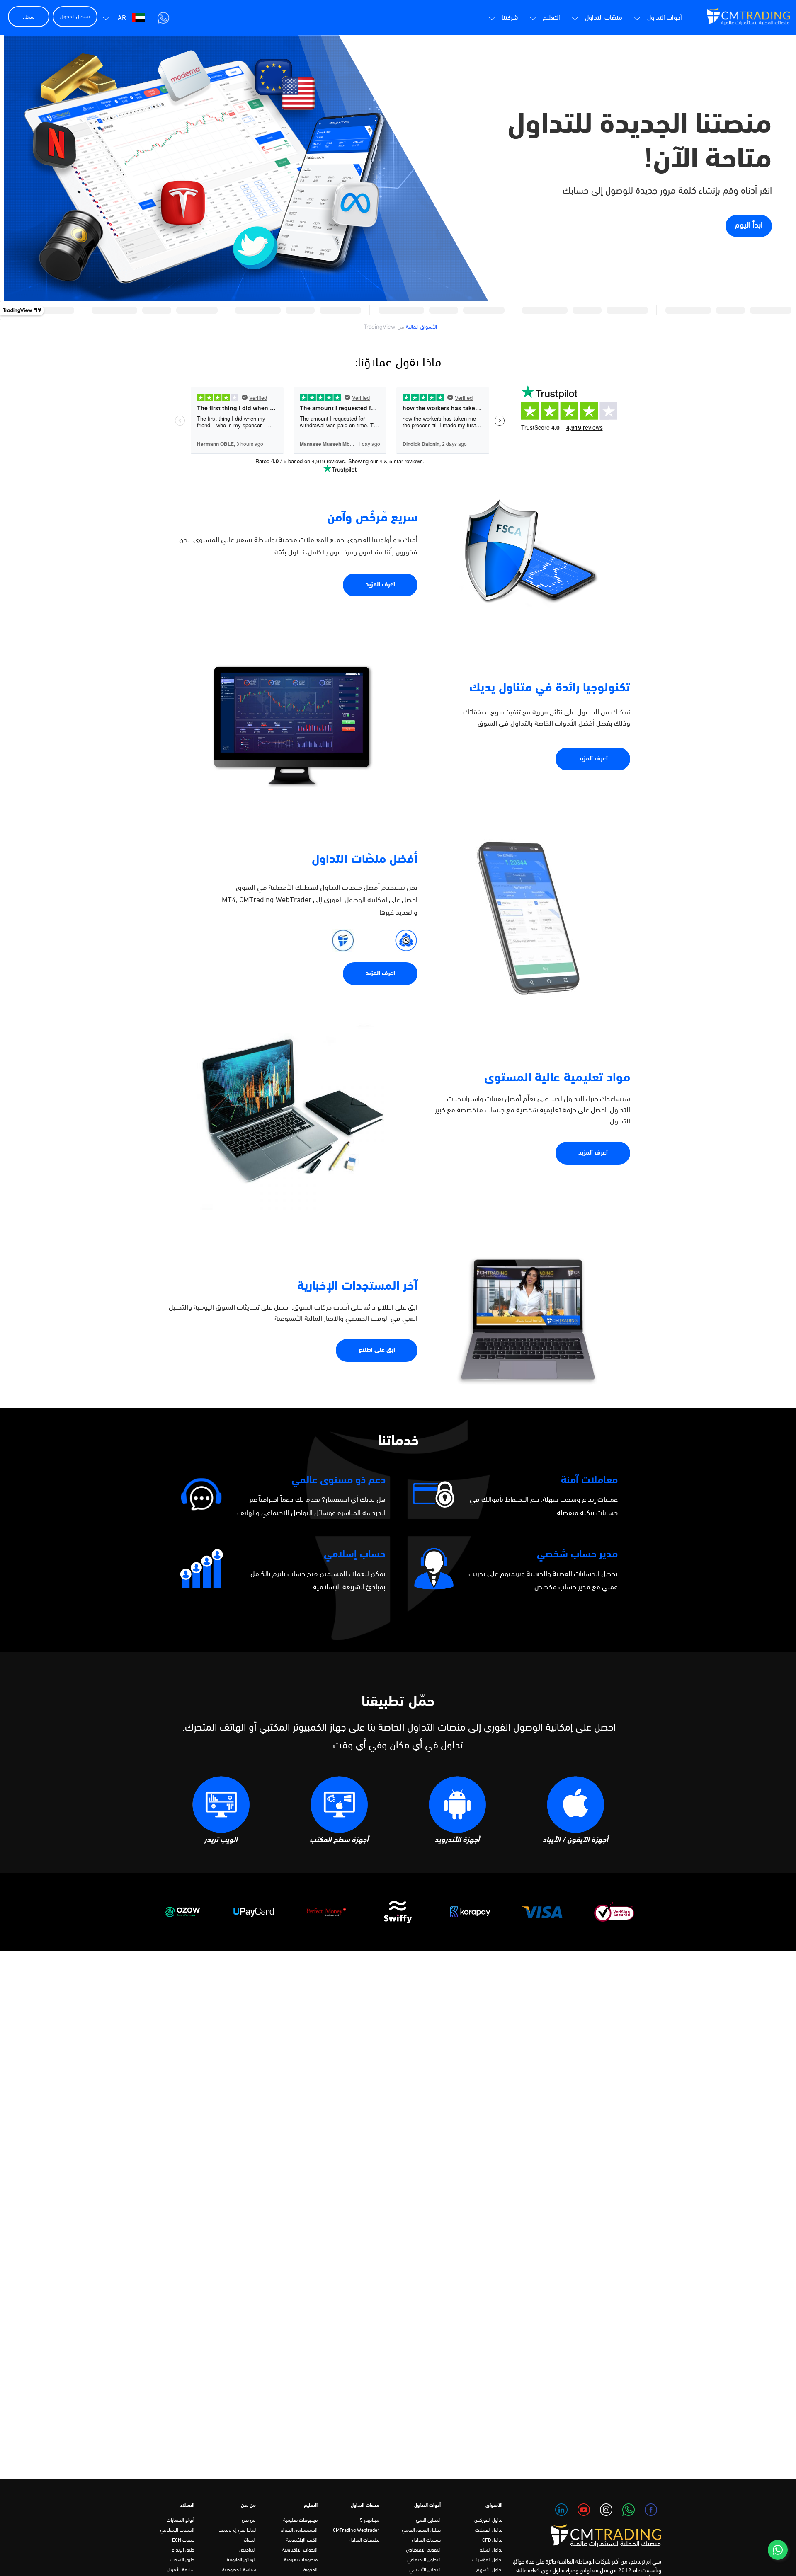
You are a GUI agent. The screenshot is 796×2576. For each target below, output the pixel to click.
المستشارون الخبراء (299, 2530)
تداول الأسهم (489, 2570)
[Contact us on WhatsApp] (778, 2550)
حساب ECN (183, 2540)
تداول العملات (489, 2530)
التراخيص (248, 2550)
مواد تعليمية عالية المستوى (557, 1078)
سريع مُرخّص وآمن (372, 518)
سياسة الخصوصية (239, 2570)
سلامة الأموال (181, 2570)
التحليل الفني (428, 2520)
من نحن (249, 2520)
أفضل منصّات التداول (365, 860)
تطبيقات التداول (364, 2540)
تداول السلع (491, 2550)
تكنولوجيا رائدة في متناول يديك (550, 688)
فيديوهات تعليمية (300, 2520)
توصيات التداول (426, 2540)
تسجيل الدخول (75, 17)
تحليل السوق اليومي (421, 2530)
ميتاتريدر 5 (370, 2520)
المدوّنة (311, 2570)
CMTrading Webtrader (356, 2530)
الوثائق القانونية (241, 2560)
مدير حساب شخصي (577, 1555)
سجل (29, 17)
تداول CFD (492, 2540)
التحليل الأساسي (425, 2570)
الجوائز (250, 2540)
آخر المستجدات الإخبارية (357, 1287)
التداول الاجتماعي (424, 2560)
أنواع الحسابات (181, 2520)
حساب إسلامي (355, 1555)
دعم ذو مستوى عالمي (339, 1480)
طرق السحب (182, 2560)
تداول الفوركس (488, 2520)
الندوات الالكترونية (300, 2550)
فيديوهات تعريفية (301, 2560)
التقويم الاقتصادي (423, 2550)
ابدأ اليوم (749, 226)
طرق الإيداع (183, 2550)
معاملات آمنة (589, 1480)
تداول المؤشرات (487, 2560)
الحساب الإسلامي (177, 2530)
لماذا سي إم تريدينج (237, 2530)
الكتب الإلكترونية (302, 2540)
